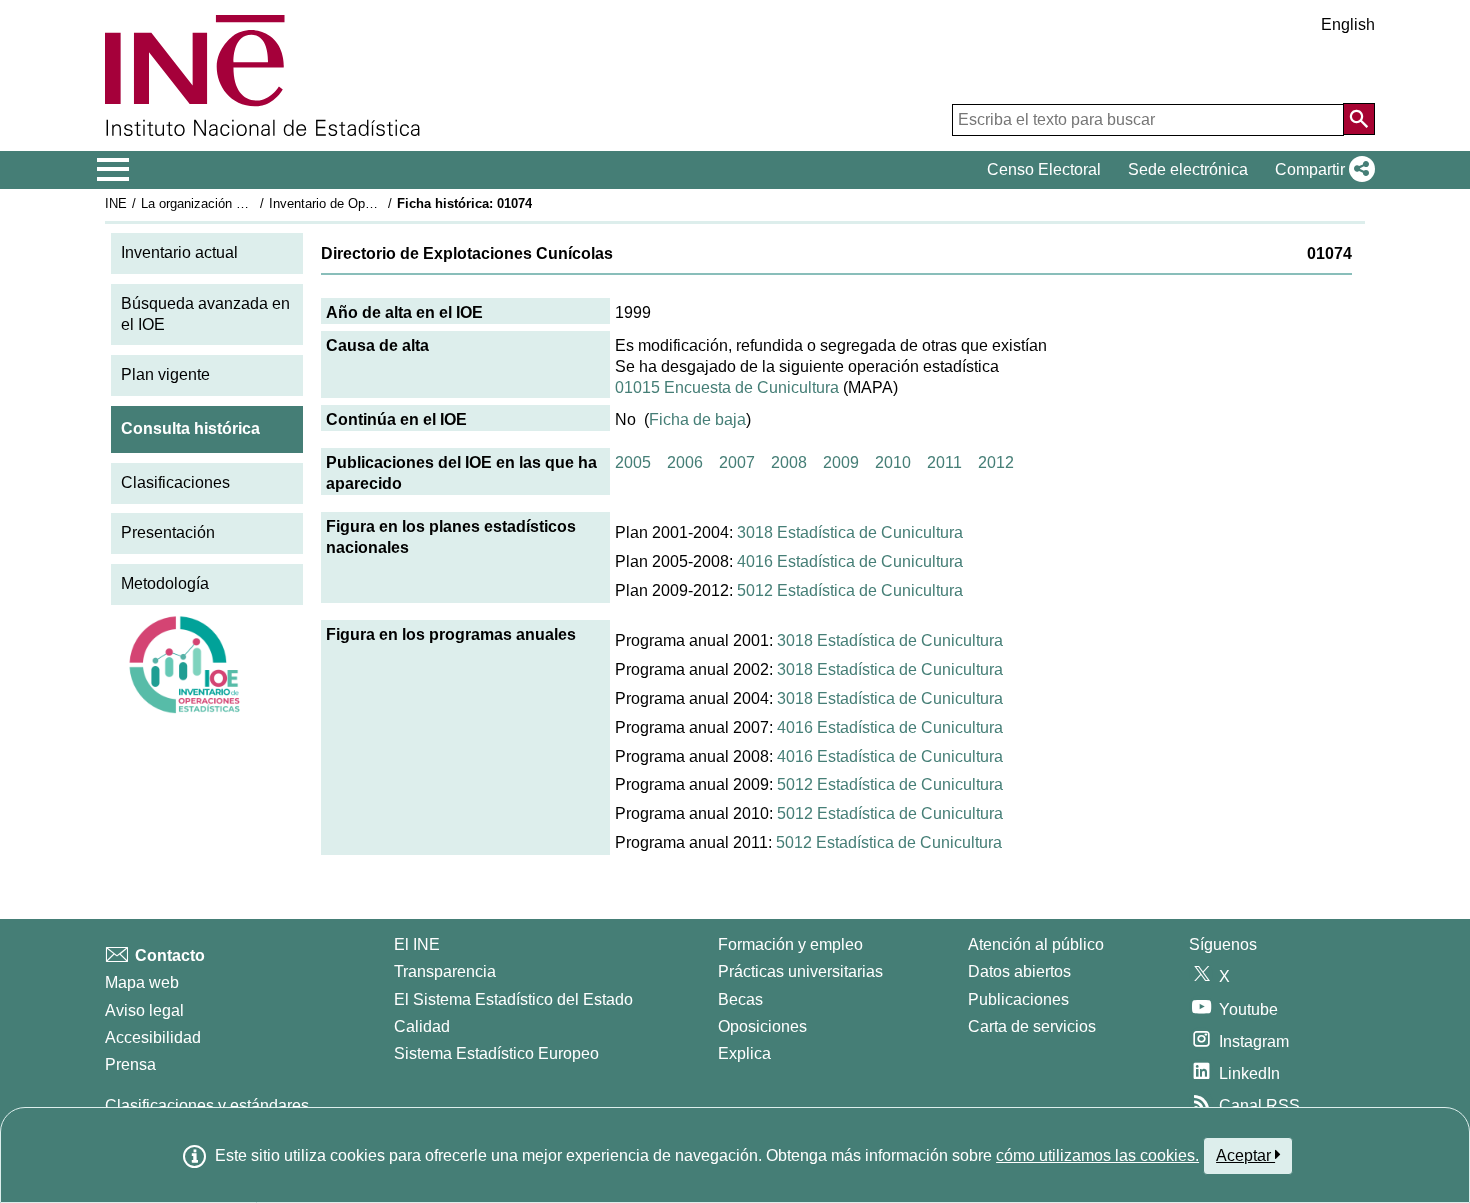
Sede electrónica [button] (1188, 169)
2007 (737, 462)
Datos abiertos (1019, 971)
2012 (996, 462)
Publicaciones (1018, 999)
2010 (893, 462)
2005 (633, 462)
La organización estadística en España (253, 203)
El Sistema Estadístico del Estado (513, 999)
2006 (685, 462)
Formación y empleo (790, 944)
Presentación (168, 532)
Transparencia (445, 971)
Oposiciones (762, 1026)
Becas (740, 999)
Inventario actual (179, 252)
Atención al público (1036, 944)
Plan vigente (165, 374)
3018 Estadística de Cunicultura (850, 532)
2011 (944, 462)
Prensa (130, 1064)
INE (116, 203)
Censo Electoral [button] (1044, 169)
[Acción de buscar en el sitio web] (1359, 119)
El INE (417, 944)
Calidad (422, 1026)
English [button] (1348, 24)
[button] (1321, 170)
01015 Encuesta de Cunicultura (727, 387)
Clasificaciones (175, 482)
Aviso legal (144, 1010)
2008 (789, 462)
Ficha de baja (697, 419)
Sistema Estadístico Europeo (496, 1053)
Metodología (165, 583)
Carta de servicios (1032, 1026)
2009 (841, 462)
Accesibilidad (153, 1037)
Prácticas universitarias (800, 971)
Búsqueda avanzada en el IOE (205, 314)
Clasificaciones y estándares (207, 1105)
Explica (744, 1053)
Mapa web (142, 982)
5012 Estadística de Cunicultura (850, 590)
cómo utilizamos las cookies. (1097, 1155)
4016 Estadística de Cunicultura (850, 561)
